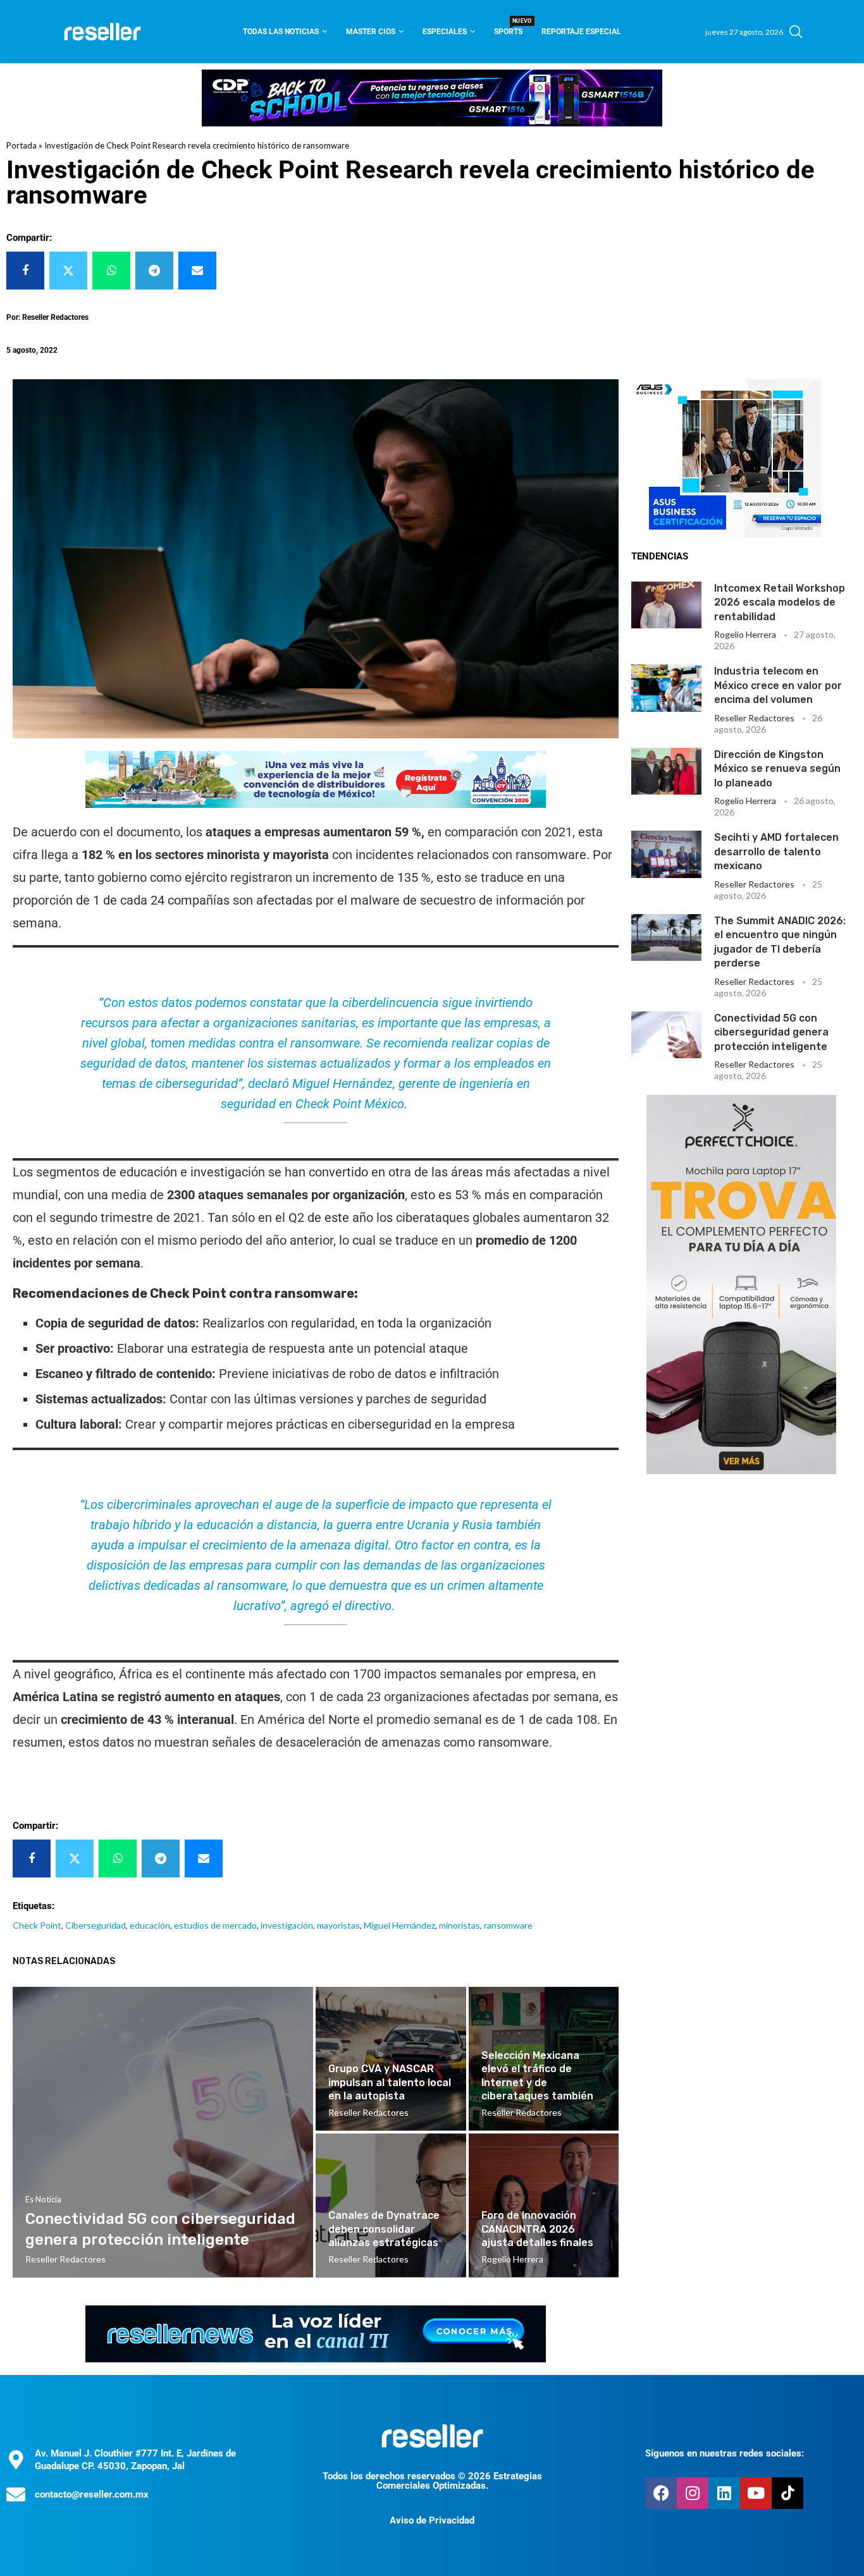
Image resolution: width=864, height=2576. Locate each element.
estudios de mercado (215, 1925)
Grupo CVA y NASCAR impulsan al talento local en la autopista (390, 2082)
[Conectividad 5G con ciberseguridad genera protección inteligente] (666, 1035)
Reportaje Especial (581, 32)
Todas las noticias (281, 32)
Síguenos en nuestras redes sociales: (725, 2453)
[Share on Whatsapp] (111, 271)
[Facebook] (661, 2493)
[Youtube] (756, 2493)
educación (150, 1925)
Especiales (445, 32)
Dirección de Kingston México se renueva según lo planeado (777, 769)
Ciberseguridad (96, 1925)
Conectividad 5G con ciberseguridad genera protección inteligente (771, 1032)
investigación (287, 1925)
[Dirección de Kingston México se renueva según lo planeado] (666, 771)
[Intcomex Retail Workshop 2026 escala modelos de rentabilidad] (666, 605)
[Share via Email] (197, 271)
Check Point (37, 1925)
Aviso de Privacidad (432, 2520)
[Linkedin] (724, 2493)
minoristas (460, 1925)
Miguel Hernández (399, 1925)
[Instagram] (693, 2493)
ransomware (508, 1925)
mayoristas (338, 1925)
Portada (22, 145)
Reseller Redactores (754, 718)
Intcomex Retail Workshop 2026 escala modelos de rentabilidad (780, 602)
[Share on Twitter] (68, 271)
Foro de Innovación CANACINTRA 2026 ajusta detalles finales (537, 2229)
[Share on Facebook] (25, 271)
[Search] (796, 32)
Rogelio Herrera (745, 634)
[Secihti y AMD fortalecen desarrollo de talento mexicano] (666, 854)
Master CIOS (371, 32)
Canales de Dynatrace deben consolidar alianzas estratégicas (384, 2229)
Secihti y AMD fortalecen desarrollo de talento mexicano (776, 852)
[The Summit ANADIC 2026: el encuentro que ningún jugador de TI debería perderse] (666, 937)
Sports (508, 27)
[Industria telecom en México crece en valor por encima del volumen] (666, 688)
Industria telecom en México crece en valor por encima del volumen (778, 685)
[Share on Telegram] (154, 271)
